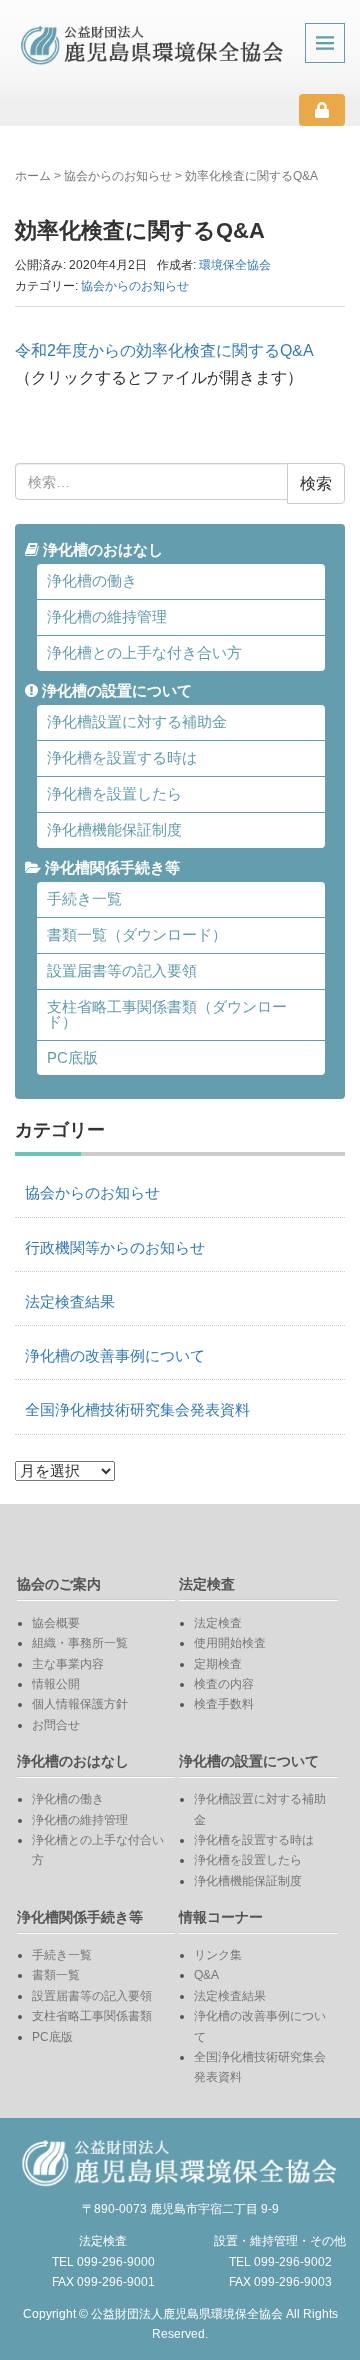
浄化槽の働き (92, 581)
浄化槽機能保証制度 (114, 830)
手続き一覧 (84, 899)
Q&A (206, 1975)
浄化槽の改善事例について (115, 1356)
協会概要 (56, 1623)
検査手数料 (224, 1704)
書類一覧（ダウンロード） (137, 935)
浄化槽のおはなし (101, 550)
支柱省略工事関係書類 (92, 2016)
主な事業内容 (68, 1664)
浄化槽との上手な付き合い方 (144, 653)
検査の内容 (224, 1684)
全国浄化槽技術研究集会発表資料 (137, 1410)
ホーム (33, 176)
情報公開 (56, 1684)
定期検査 (218, 1664)
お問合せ (56, 1725)
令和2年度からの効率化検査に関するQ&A (164, 350)
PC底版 (72, 1058)
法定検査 (218, 1623)
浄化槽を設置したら (114, 794)
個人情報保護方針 (80, 1704)
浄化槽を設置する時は (122, 758)
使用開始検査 (230, 1643)
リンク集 (218, 1955)
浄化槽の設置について (115, 691)
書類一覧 (56, 1975)
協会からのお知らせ (118, 176)
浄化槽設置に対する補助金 (137, 722)
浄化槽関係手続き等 (110, 868)
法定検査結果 (70, 1302)
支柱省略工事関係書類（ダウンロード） (167, 1014)
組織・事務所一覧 (80, 1643)
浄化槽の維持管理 (107, 617)
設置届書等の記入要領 (122, 971)
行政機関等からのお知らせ (115, 1248)
